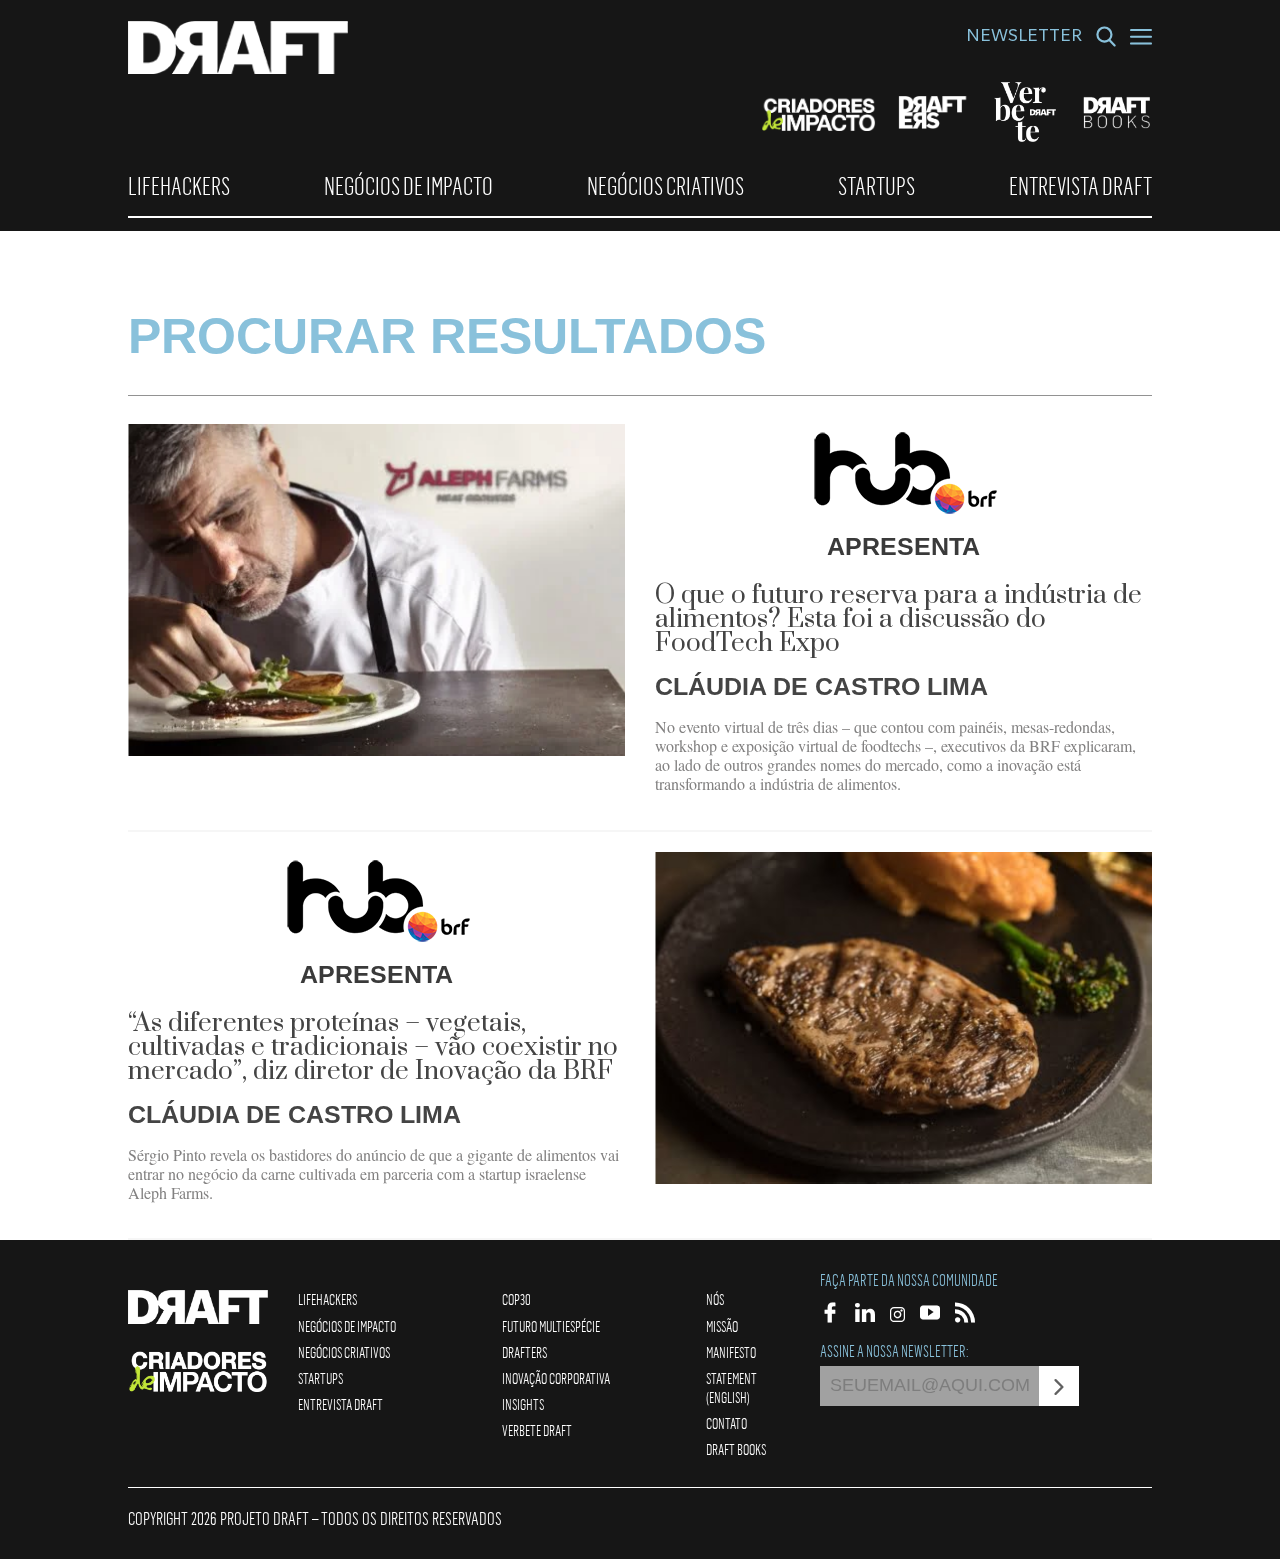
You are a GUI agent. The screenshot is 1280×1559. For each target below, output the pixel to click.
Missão (722, 1326)
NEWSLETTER (1024, 38)
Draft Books (736, 1449)
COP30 (516, 1299)
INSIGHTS (523, 1404)
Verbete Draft (537, 1430)
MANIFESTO (731, 1352)
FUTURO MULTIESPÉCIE (551, 1326)
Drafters (524, 1352)
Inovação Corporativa (556, 1378)
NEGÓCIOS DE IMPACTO (408, 186)
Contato (726, 1423)
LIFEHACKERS (179, 186)
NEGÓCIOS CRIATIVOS (665, 186)
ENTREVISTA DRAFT (1080, 186)
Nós (715, 1299)
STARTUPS (876, 186)
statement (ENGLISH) (731, 1387)
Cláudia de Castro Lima (821, 686)
